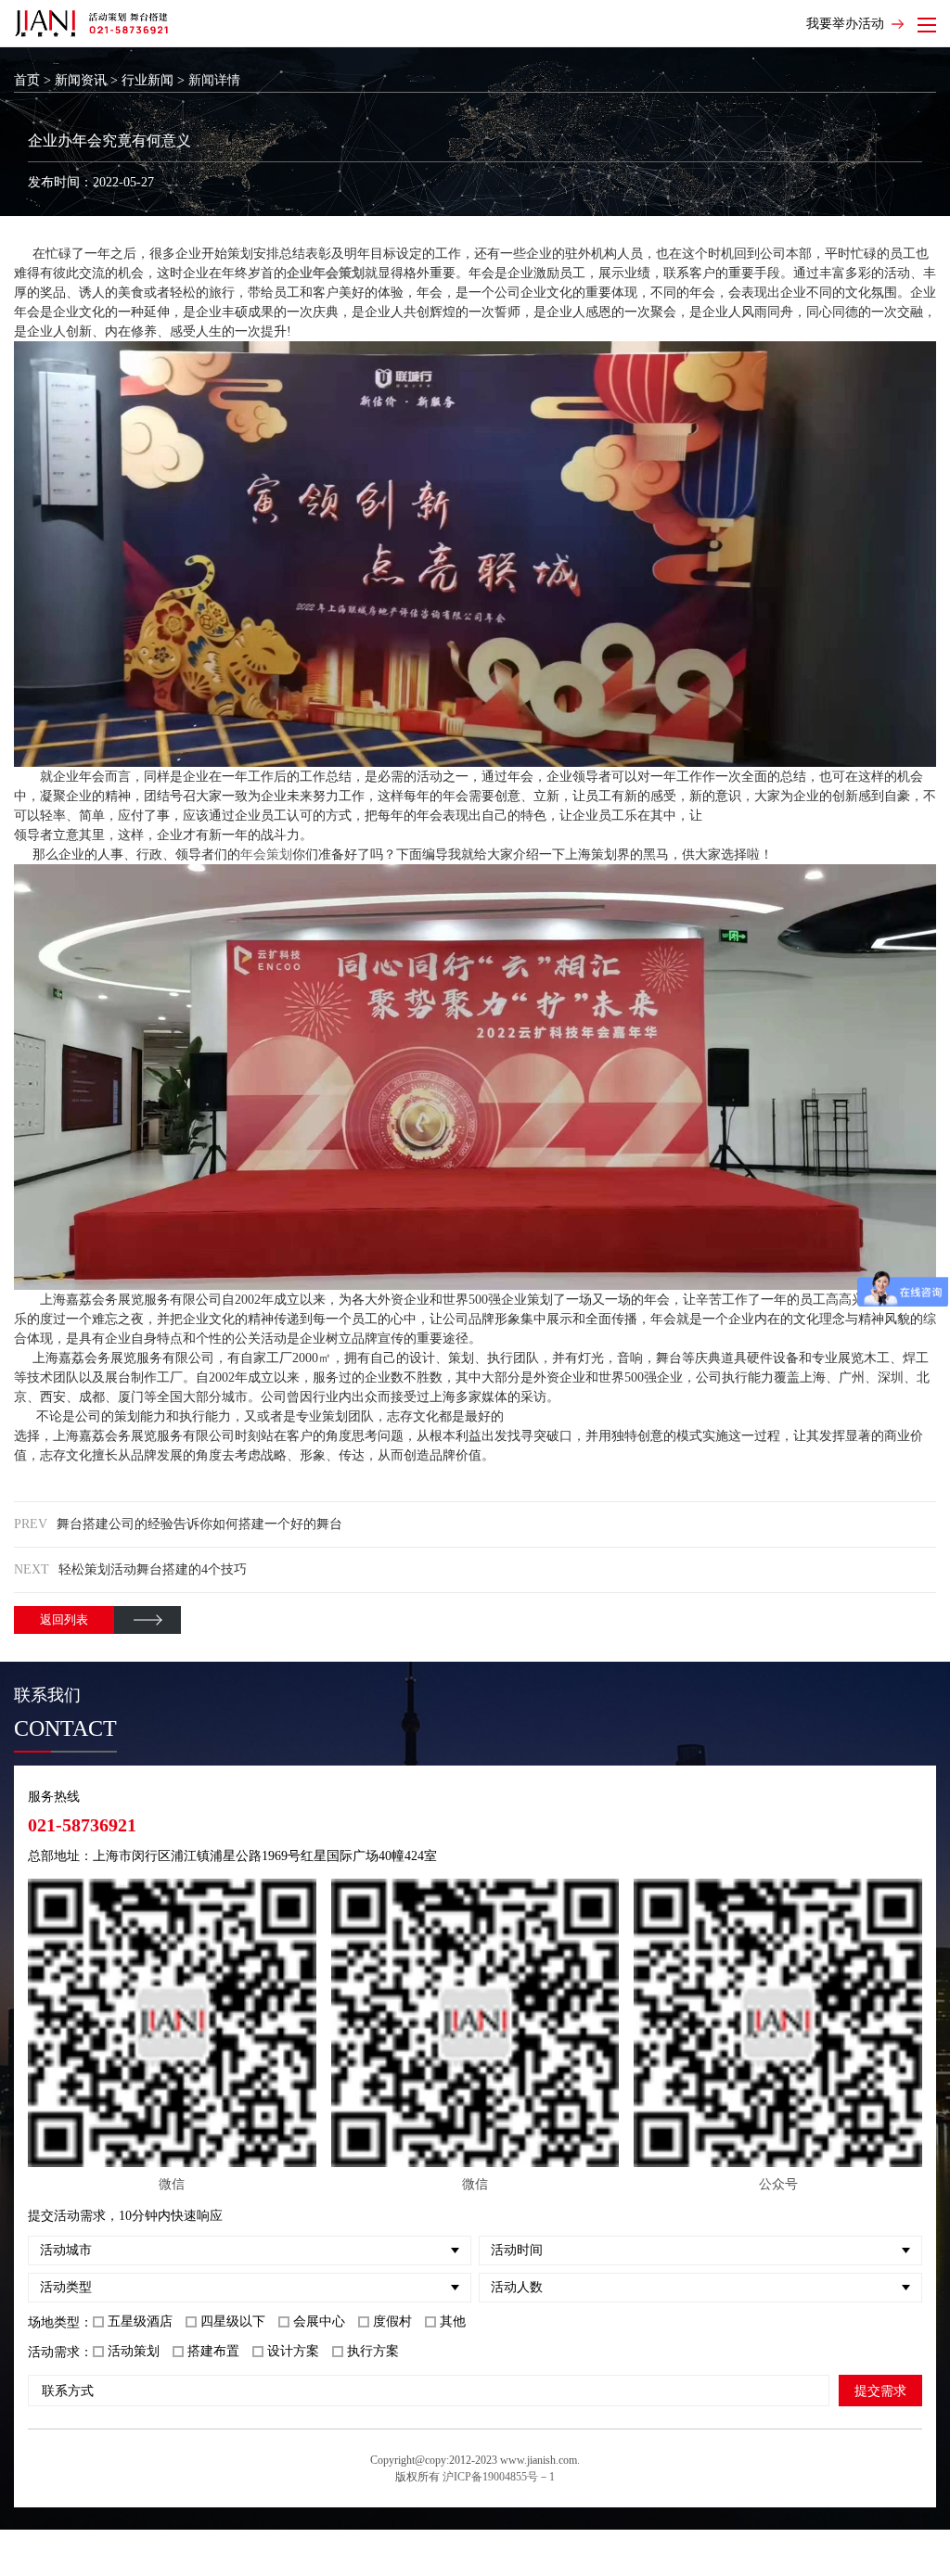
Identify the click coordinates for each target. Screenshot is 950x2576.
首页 (27, 80)
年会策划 (266, 854)
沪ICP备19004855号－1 (499, 2477)
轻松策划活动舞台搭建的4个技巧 (153, 1569)
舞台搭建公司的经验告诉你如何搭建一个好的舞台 (199, 1524)
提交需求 (880, 2391)
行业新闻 (148, 80)
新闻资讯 (81, 80)
